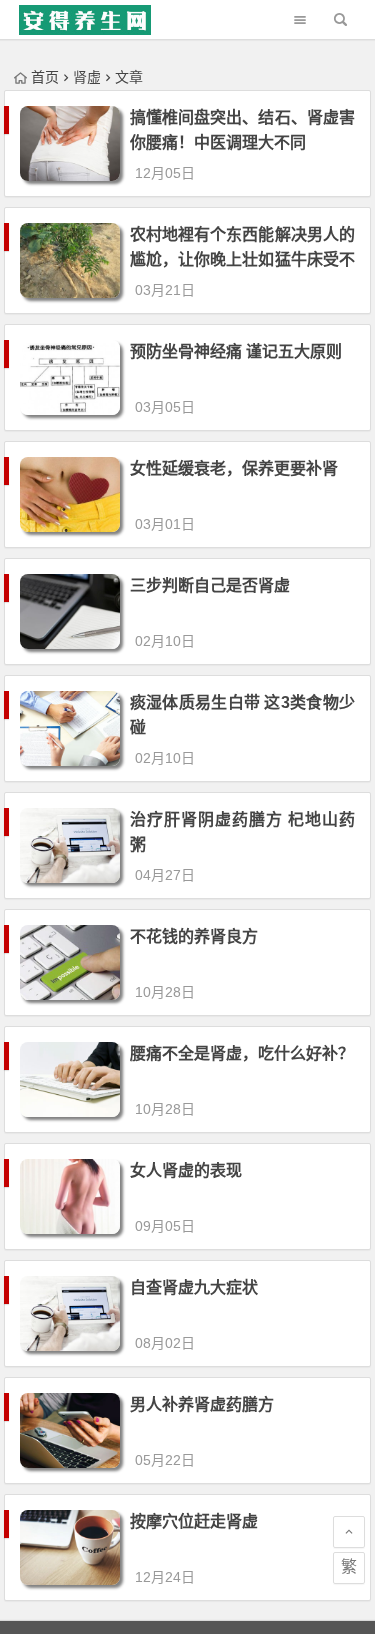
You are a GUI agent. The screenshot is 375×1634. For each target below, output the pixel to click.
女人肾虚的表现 (186, 1170)
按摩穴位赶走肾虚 (194, 1521)
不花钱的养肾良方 (194, 936)
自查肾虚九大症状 (194, 1287)
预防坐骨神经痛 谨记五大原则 (236, 351)
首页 (45, 77)
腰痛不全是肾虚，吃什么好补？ (242, 1053)
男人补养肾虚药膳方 (202, 1404)
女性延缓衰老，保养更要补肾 (234, 468)
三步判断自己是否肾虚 (210, 585)
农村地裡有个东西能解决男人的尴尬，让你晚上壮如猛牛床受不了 (242, 259)
